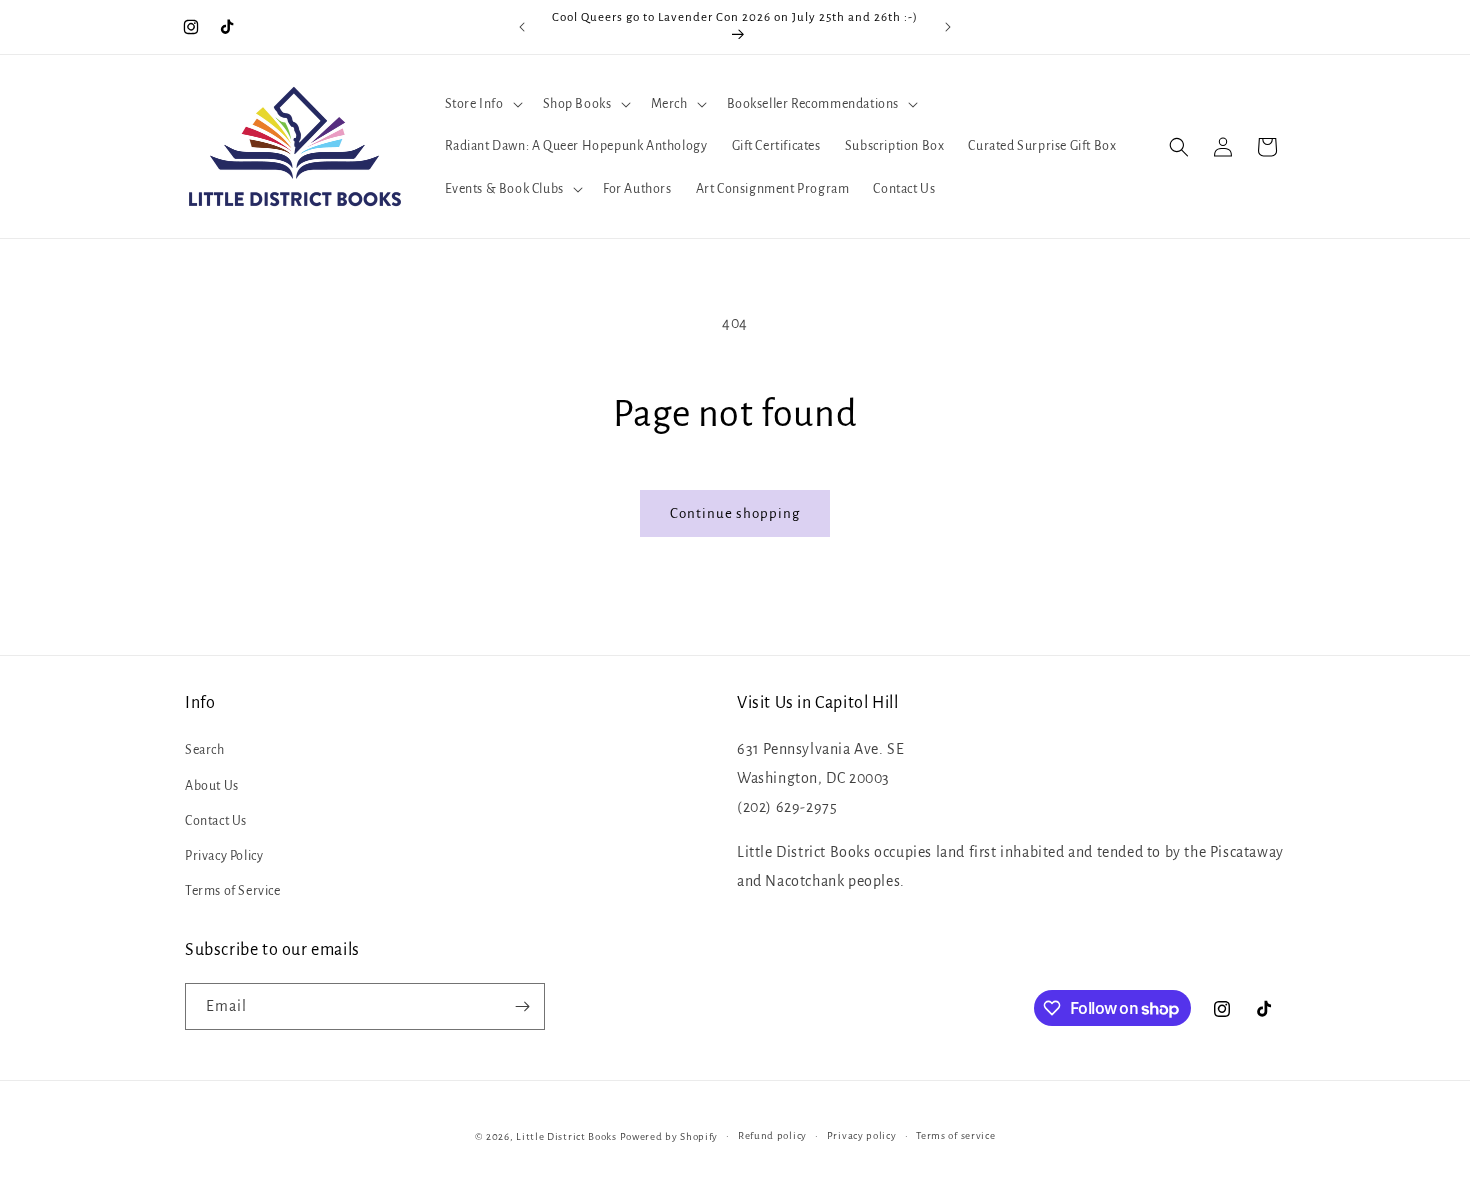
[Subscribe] (522, 1006)
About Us (212, 786)
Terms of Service (233, 891)
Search (205, 750)
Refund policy (772, 1135)
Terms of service (955, 1135)
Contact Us (216, 821)
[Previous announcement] (522, 27)
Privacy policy (862, 1135)
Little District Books (566, 1136)
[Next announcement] (948, 27)
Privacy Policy (224, 856)
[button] (482, 104)
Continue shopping (735, 513)
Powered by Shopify (669, 1136)
